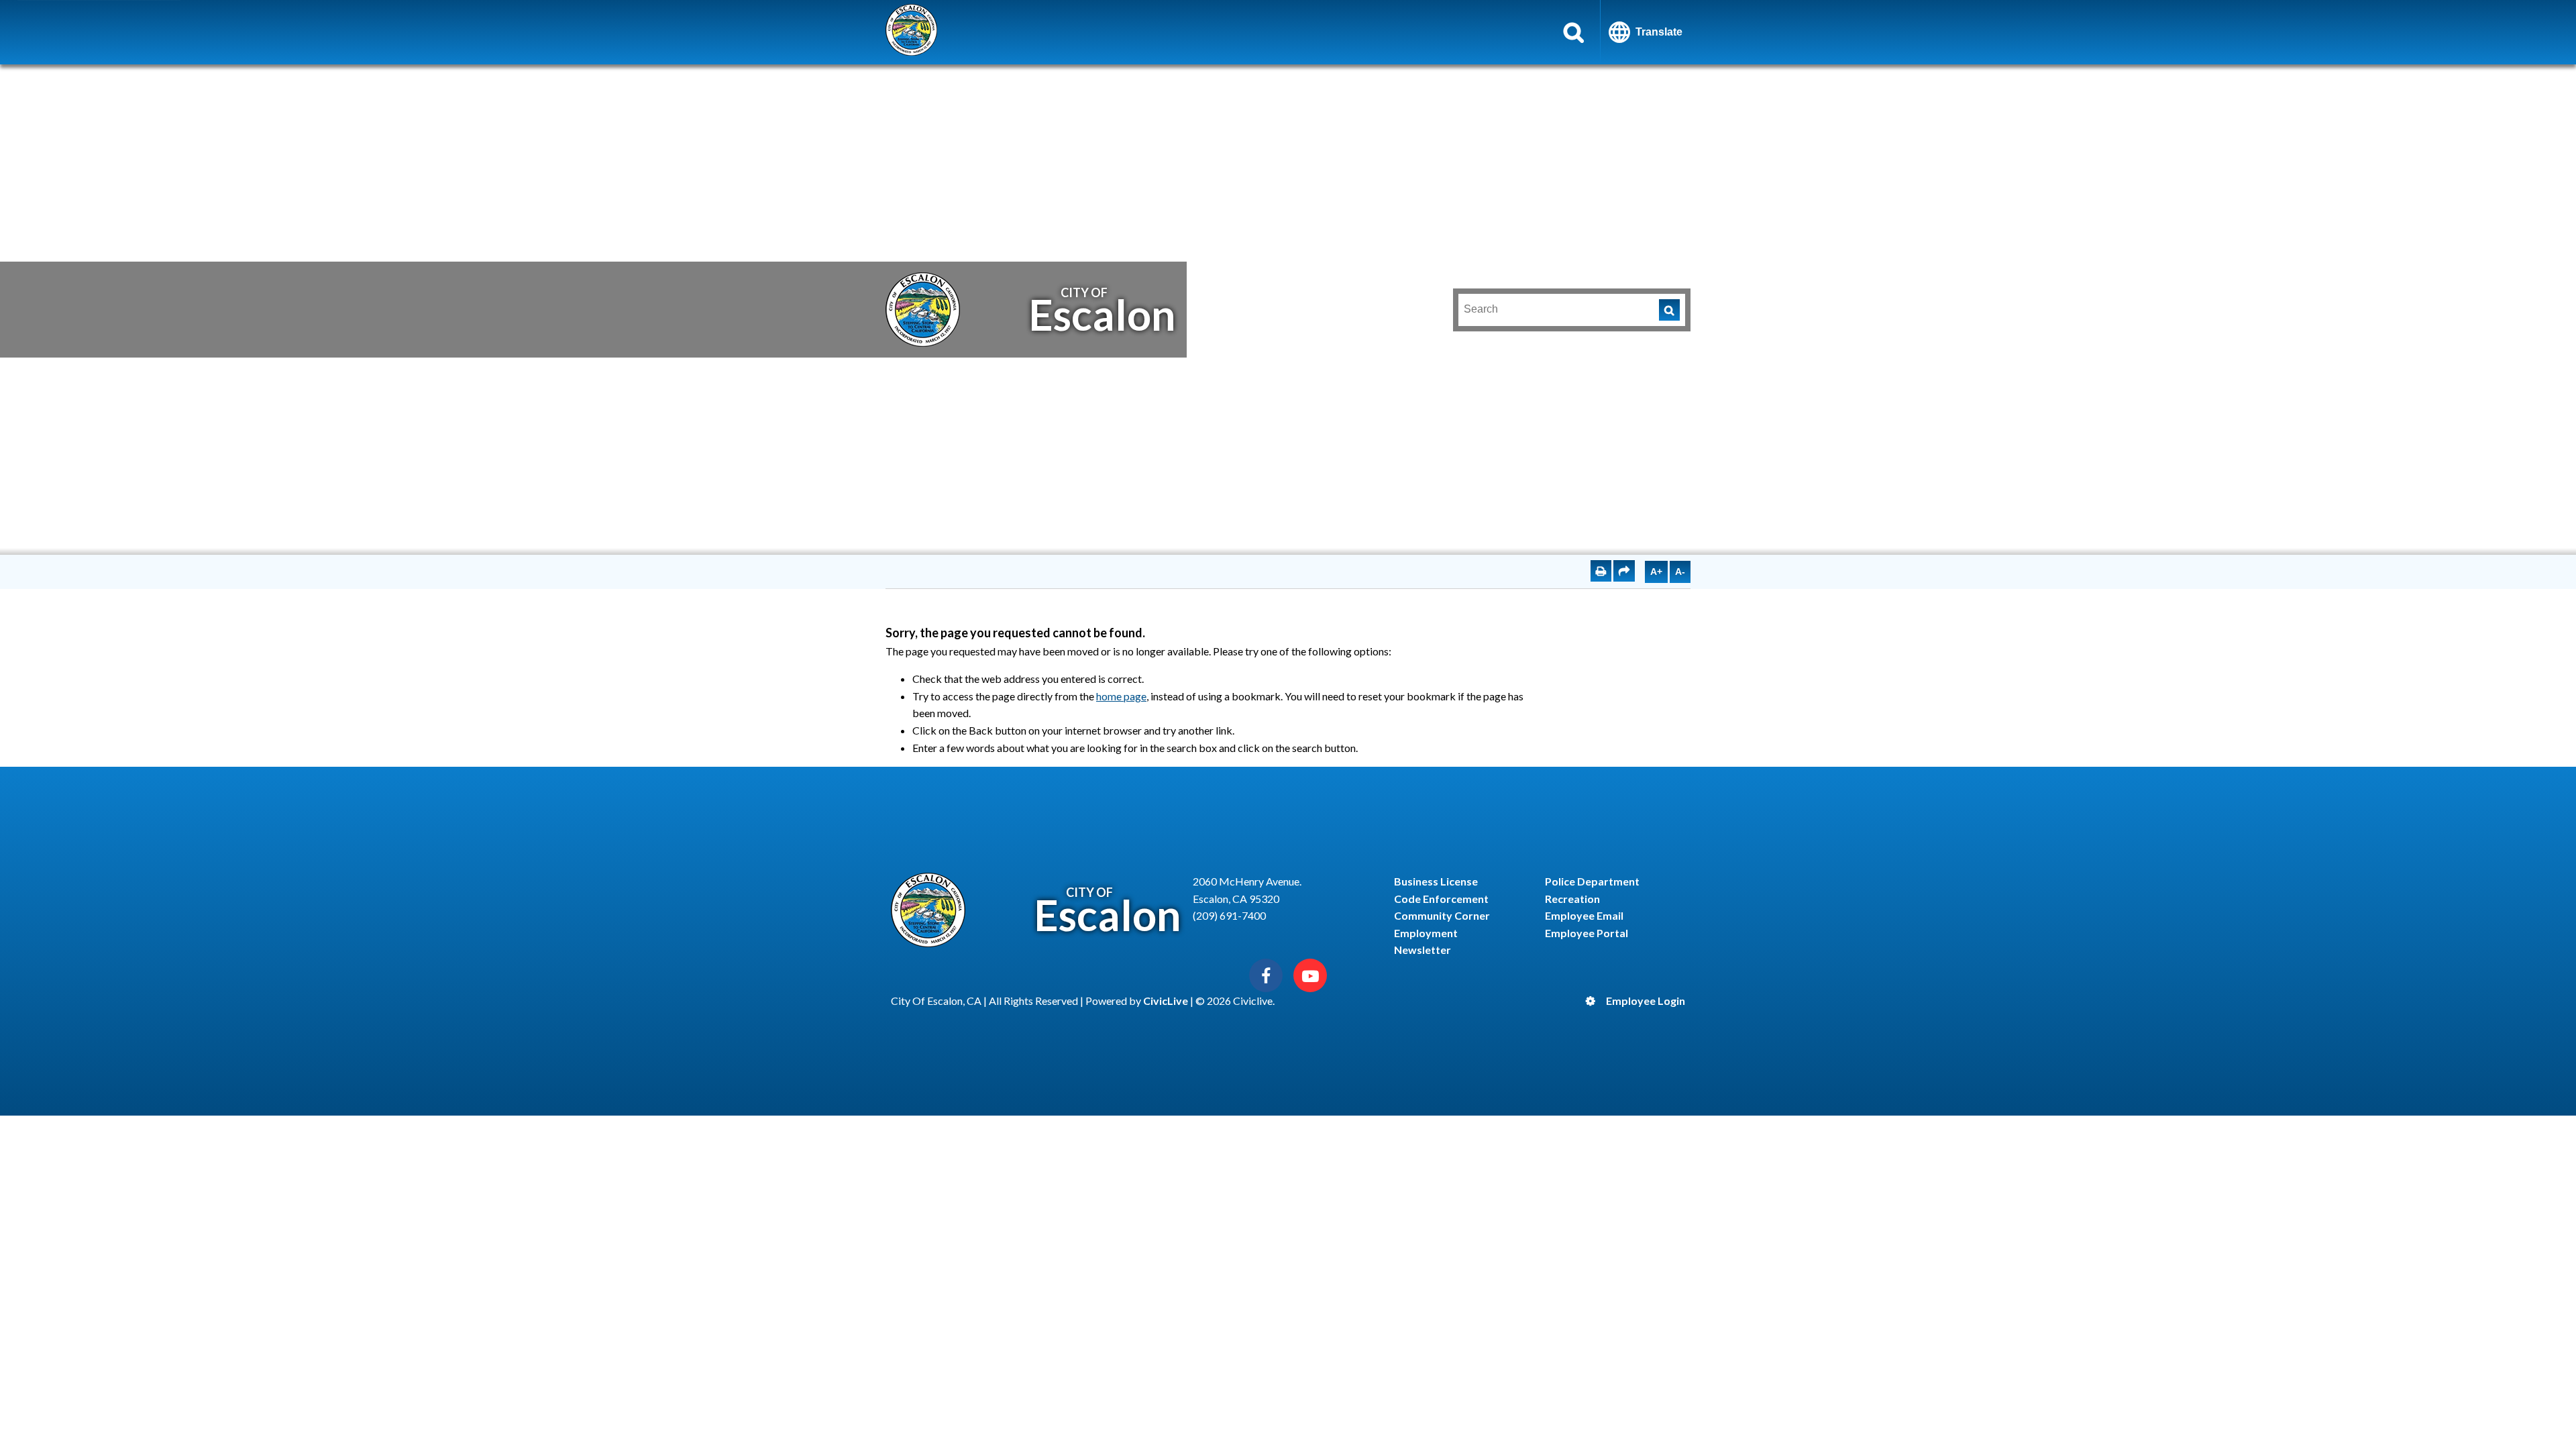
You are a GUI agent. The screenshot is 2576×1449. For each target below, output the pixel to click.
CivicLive (1166, 1001)
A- (1680, 572)
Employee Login (1646, 1001)
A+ (1656, 572)
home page (1121, 696)
